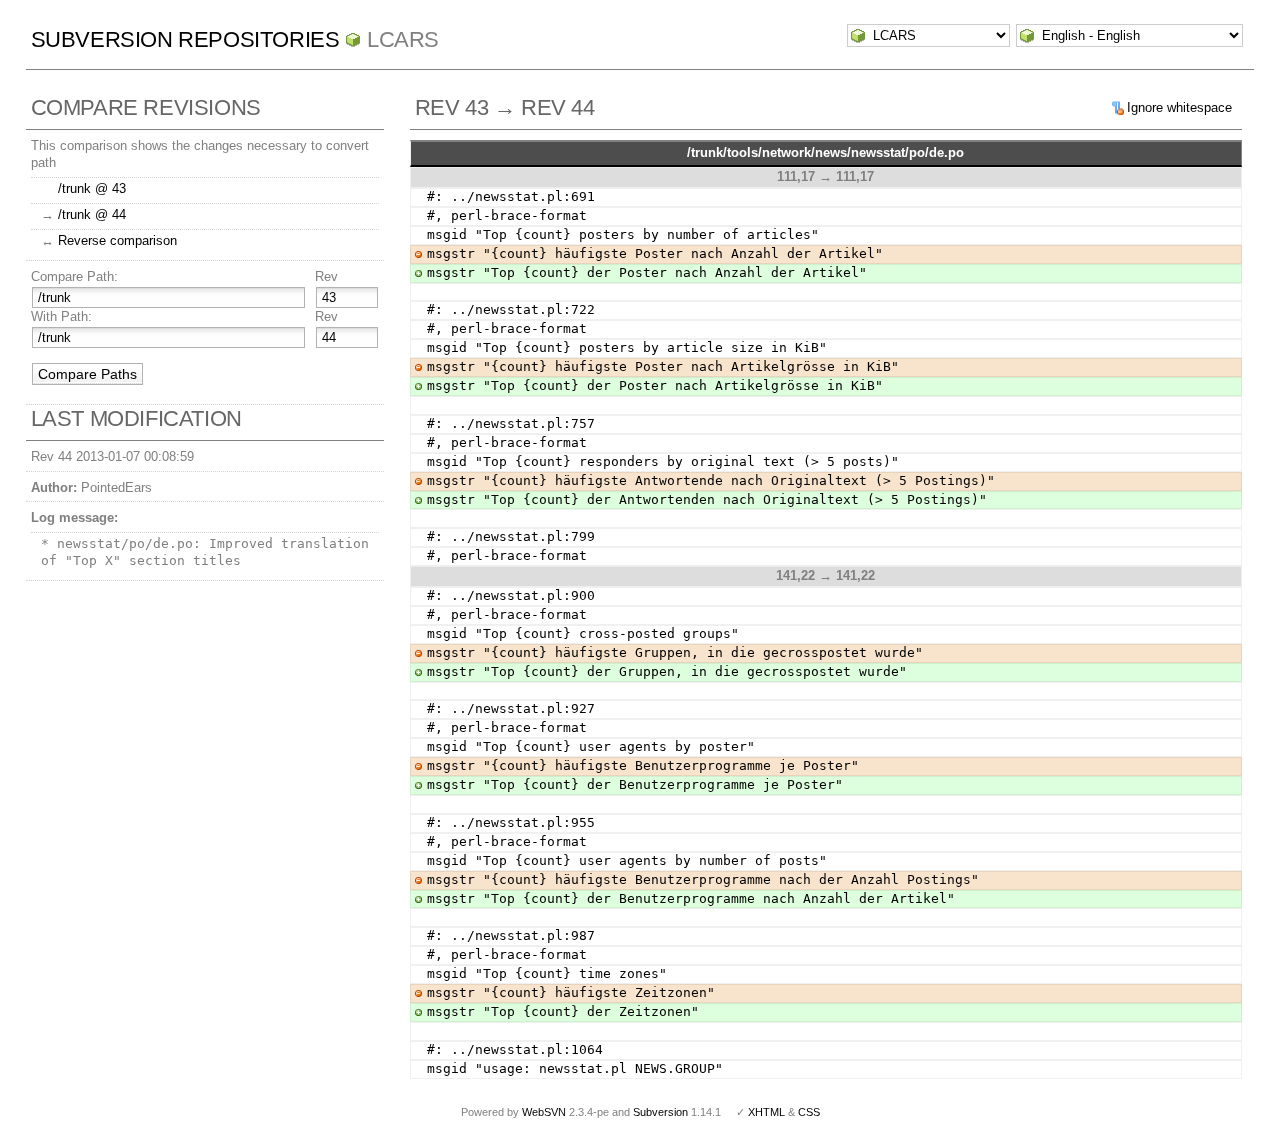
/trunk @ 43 (92, 188)
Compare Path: (74, 276)
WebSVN (544, 1112)
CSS (809, 1112)
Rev (326, 276)
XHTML (766, 1112)
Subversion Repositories (185, 39)
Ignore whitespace (1179, 107)
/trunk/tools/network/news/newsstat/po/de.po (825, 152)
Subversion (660, 1112)
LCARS (403, 39)
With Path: (61, 316)
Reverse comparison (117, 240)
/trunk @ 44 (92, 214)
